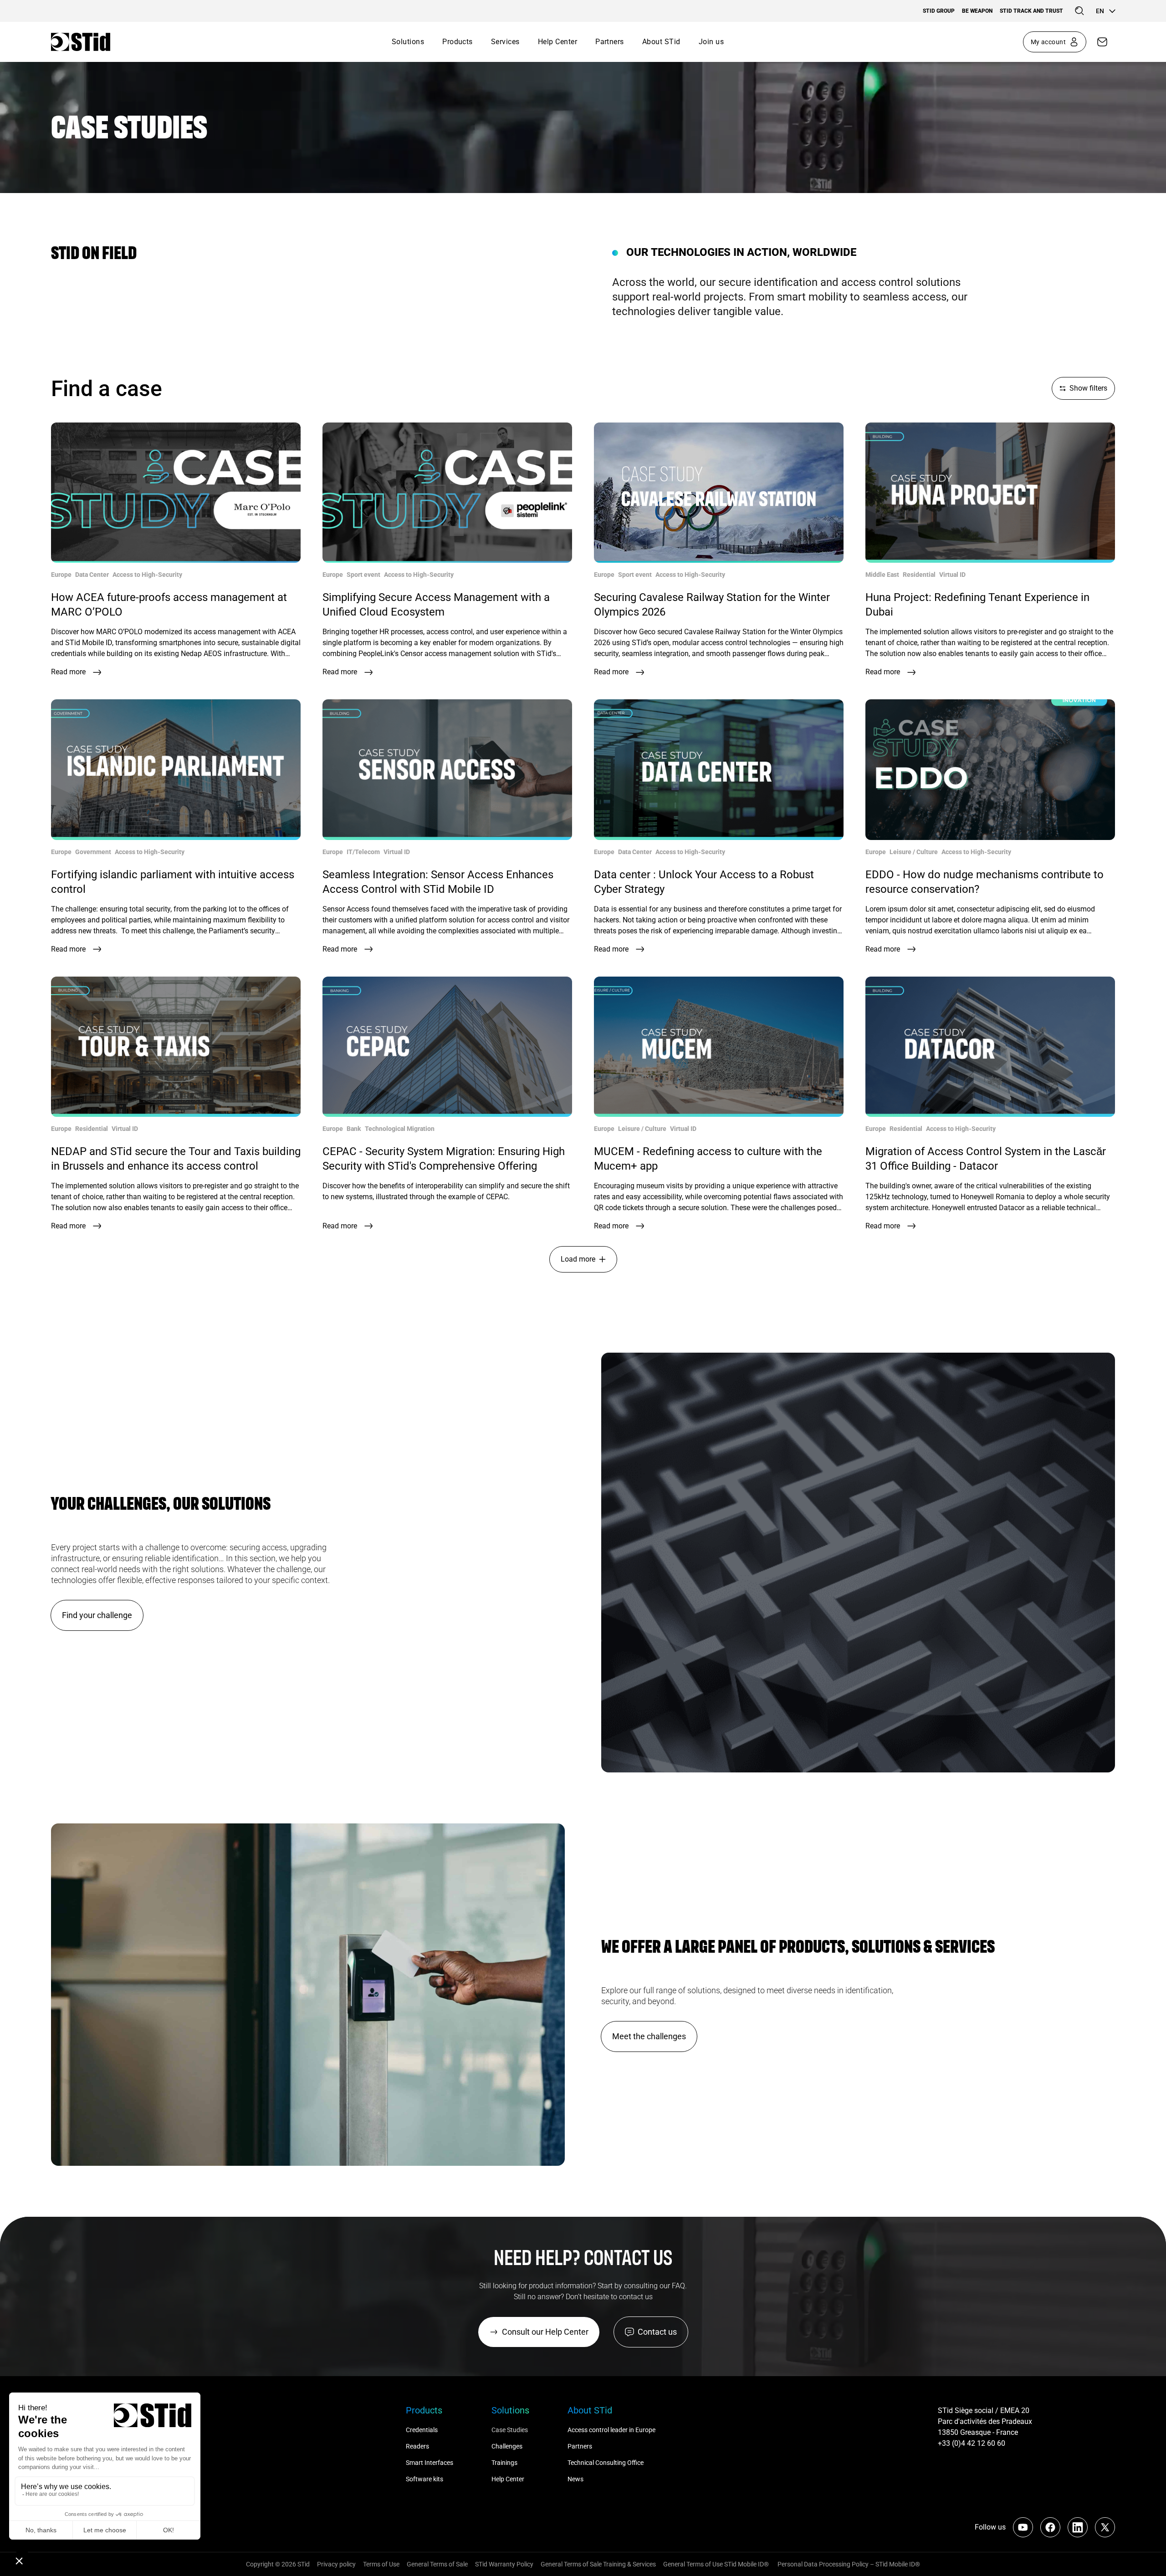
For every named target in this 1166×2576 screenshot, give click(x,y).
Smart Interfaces (430, 2463)
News (575, 2479)
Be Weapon (977, 11)
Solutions (408, 42)
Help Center (557, 42)
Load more (578, 1259)
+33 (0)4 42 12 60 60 (972, 2443)
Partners (610, 42)
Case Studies (510, 2430)
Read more (68, 672)
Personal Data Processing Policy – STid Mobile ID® (848, 2564)
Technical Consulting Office (606, 2463)
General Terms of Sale (437, 2564)
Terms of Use (381, 2564)
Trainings (504, 2463)
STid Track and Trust (1031, 11)
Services (505, 42)
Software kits (424, 2479)
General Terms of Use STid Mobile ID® (716, 2564)
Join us (711, 42)
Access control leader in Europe (611, 2430)
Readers (417, 2446)
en (1100, 11)
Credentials (422, 2430)
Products (458, 42)
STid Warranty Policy (504, 2564)
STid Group (939, 11)
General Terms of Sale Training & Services (598, 2564)
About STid (661, 42)
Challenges (508, 2446)
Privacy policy (336, 2564)
